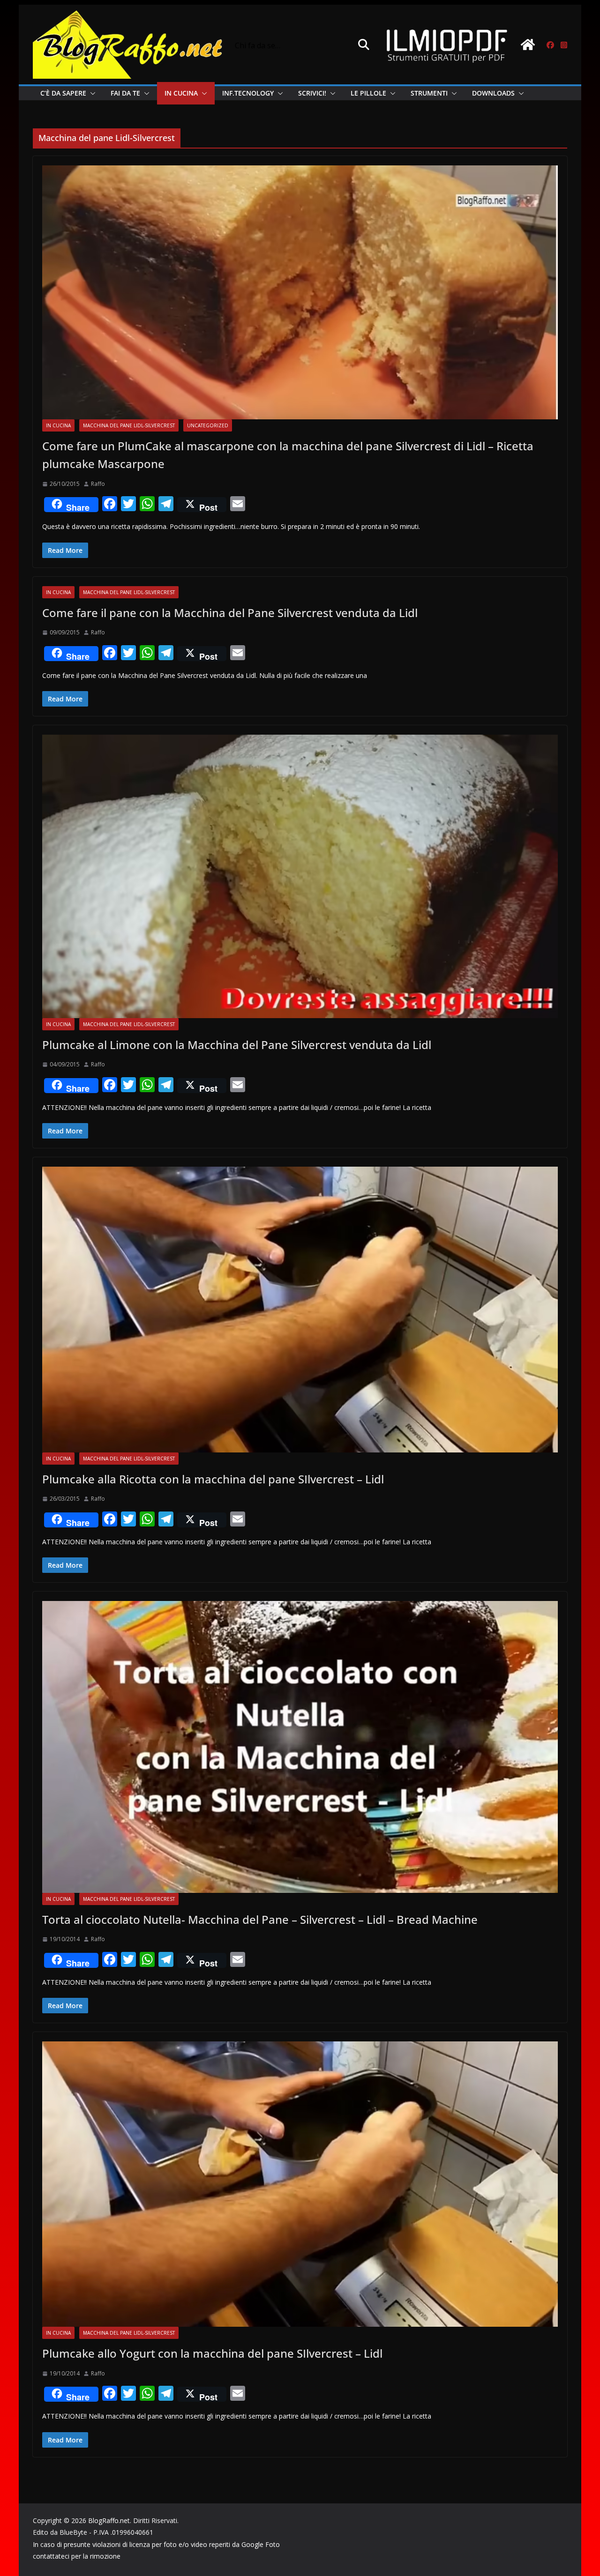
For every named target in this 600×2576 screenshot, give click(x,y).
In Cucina (181, 93)
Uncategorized (208, 425)
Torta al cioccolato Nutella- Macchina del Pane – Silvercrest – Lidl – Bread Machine (260, 1919)
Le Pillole (368, 93)
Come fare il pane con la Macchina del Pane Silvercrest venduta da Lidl (230, 613)
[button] (91, 93)
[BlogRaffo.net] (528, 45)
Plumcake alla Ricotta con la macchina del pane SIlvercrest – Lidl (213, 1479)
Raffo (98, 484)
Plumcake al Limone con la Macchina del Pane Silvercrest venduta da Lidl (237, 1045)
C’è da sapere (63, 93)
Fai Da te (125, 93)
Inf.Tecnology (248, 93)
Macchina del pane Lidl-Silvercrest (129, 425)
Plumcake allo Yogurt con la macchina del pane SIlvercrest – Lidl (212, 2353)
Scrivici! (312, 93)
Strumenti (429, 93)
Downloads (493, 93)
